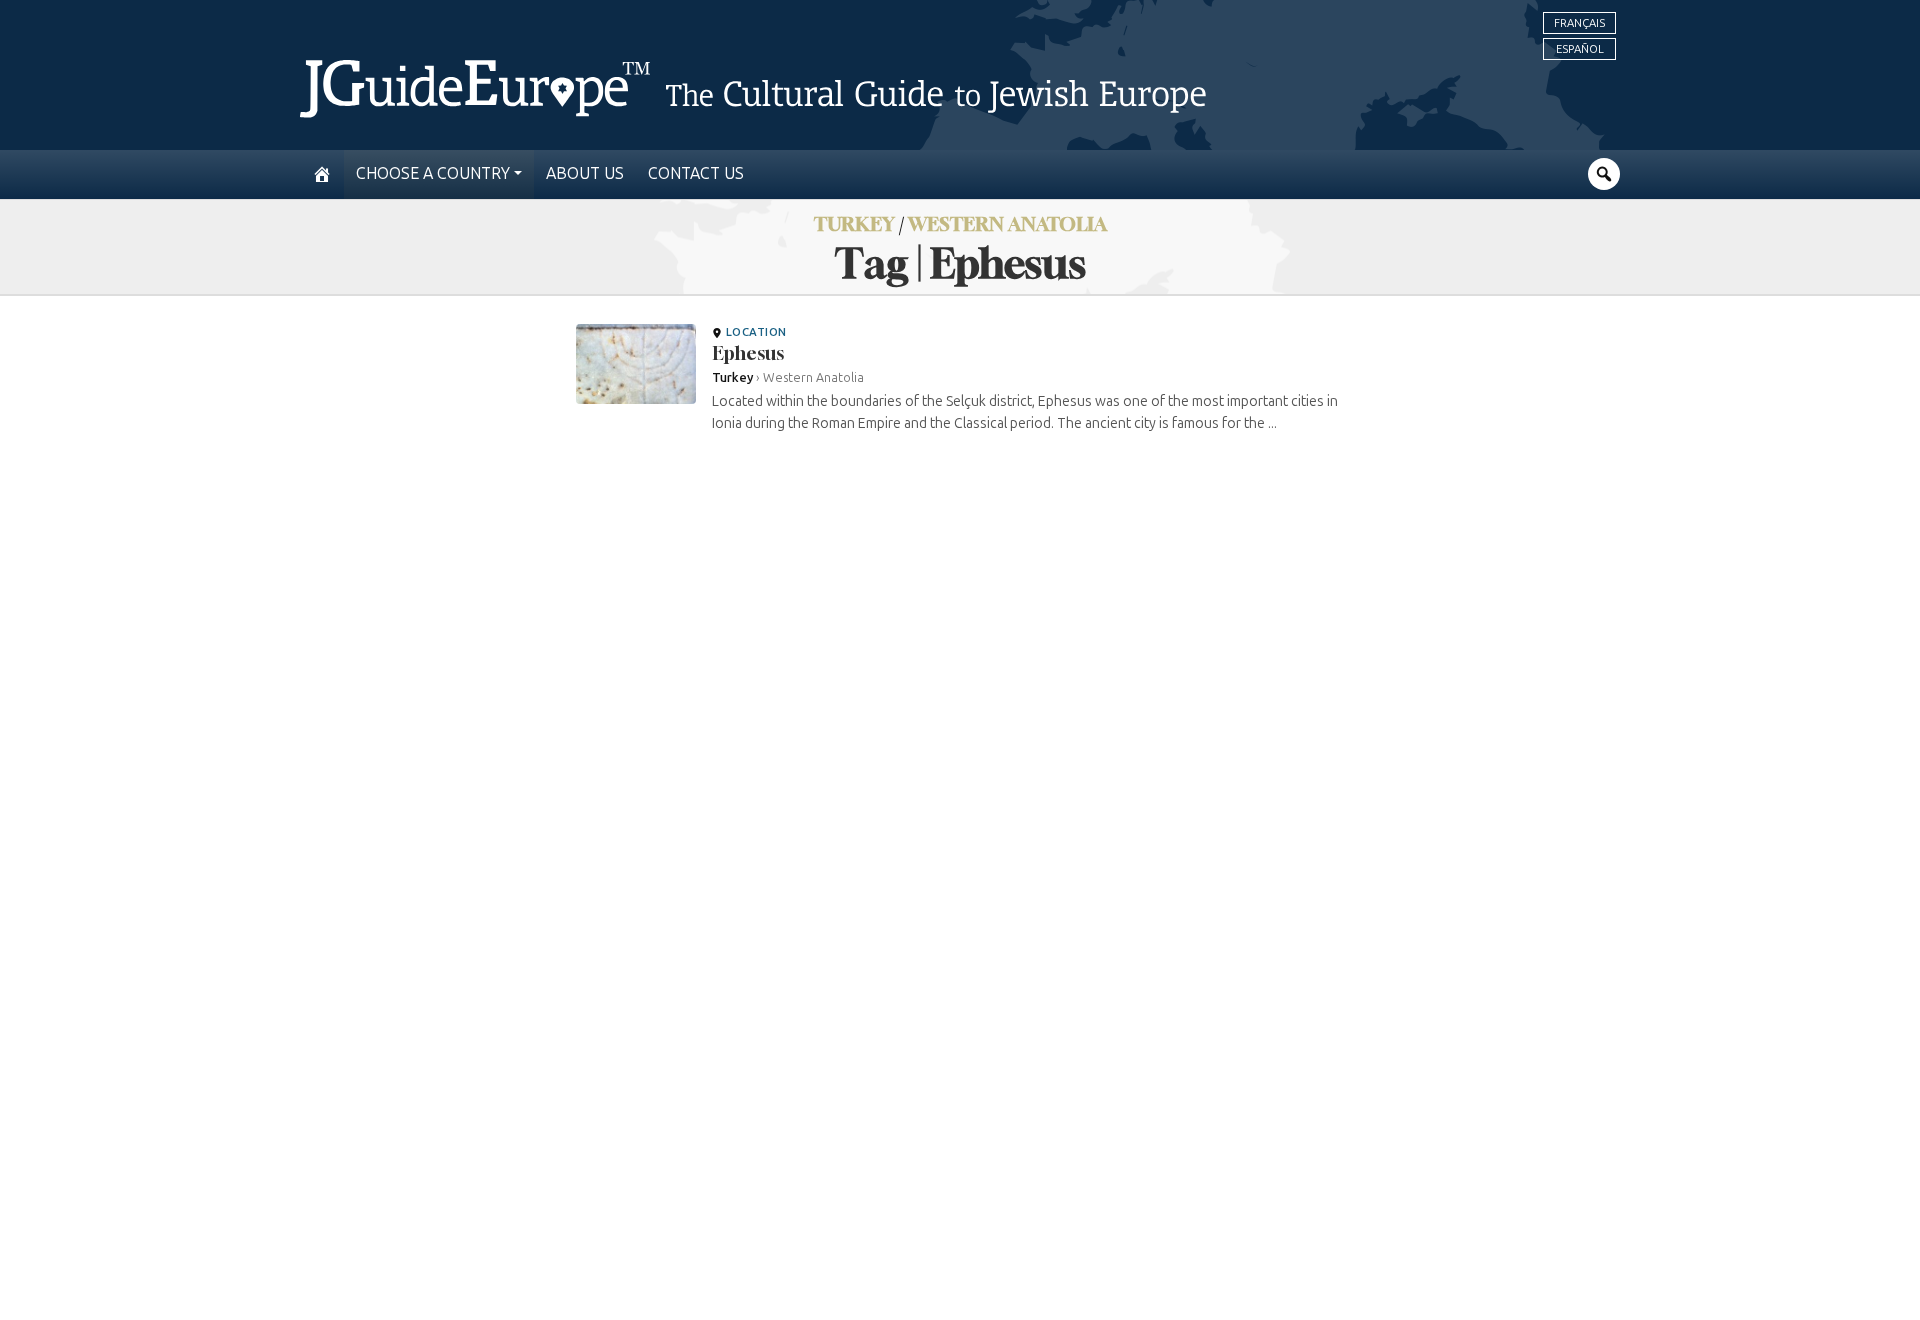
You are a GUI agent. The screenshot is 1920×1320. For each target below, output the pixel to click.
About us (585, 173)
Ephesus (748, 353)
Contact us (696, 173)
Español (1580, 49)
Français (1579, 23)
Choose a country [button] (433, 173)
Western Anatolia (1007, 223)
